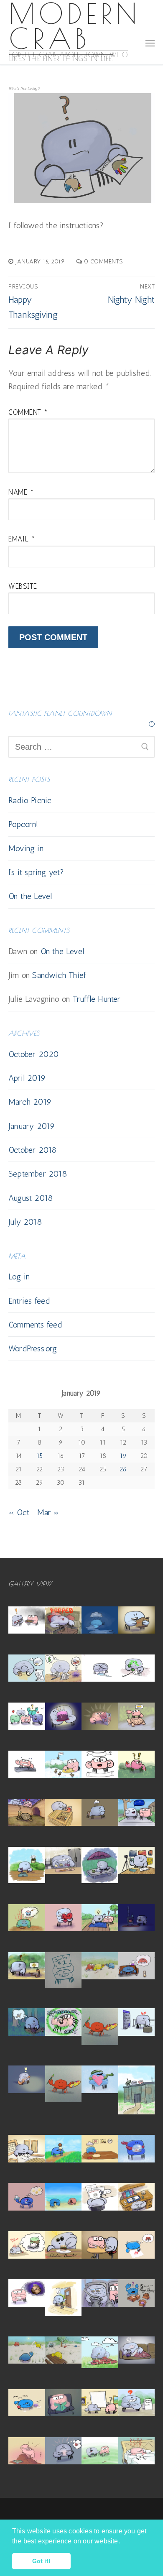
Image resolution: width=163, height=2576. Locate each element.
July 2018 (25, 1222)
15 (39, 1456)
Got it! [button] (41, 2561)
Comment (28, 412)
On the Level (30, 896)
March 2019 (30, 1102)
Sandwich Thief (59, 975)
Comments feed (35, 1325)
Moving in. (27, 848)
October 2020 (34, 1054)
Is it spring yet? (36, 872)
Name (21, 492)
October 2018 (33, 1150)
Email (22, 539)
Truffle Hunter (97, 999)
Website (23, 586)
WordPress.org (33, 1348)
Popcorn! (23, 824)
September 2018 (38, 1174)
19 (123, 1456)
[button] (123, 2542)
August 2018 (31, 1198)
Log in (19, 1277)
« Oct (19, 1512)
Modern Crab (75, 26)
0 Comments (103, 261)
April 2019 (27, 1078)
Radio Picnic (30, 800)
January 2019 (32, 1126)
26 (123, 1469)
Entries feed (29, 1301)
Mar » (48, 1512)
